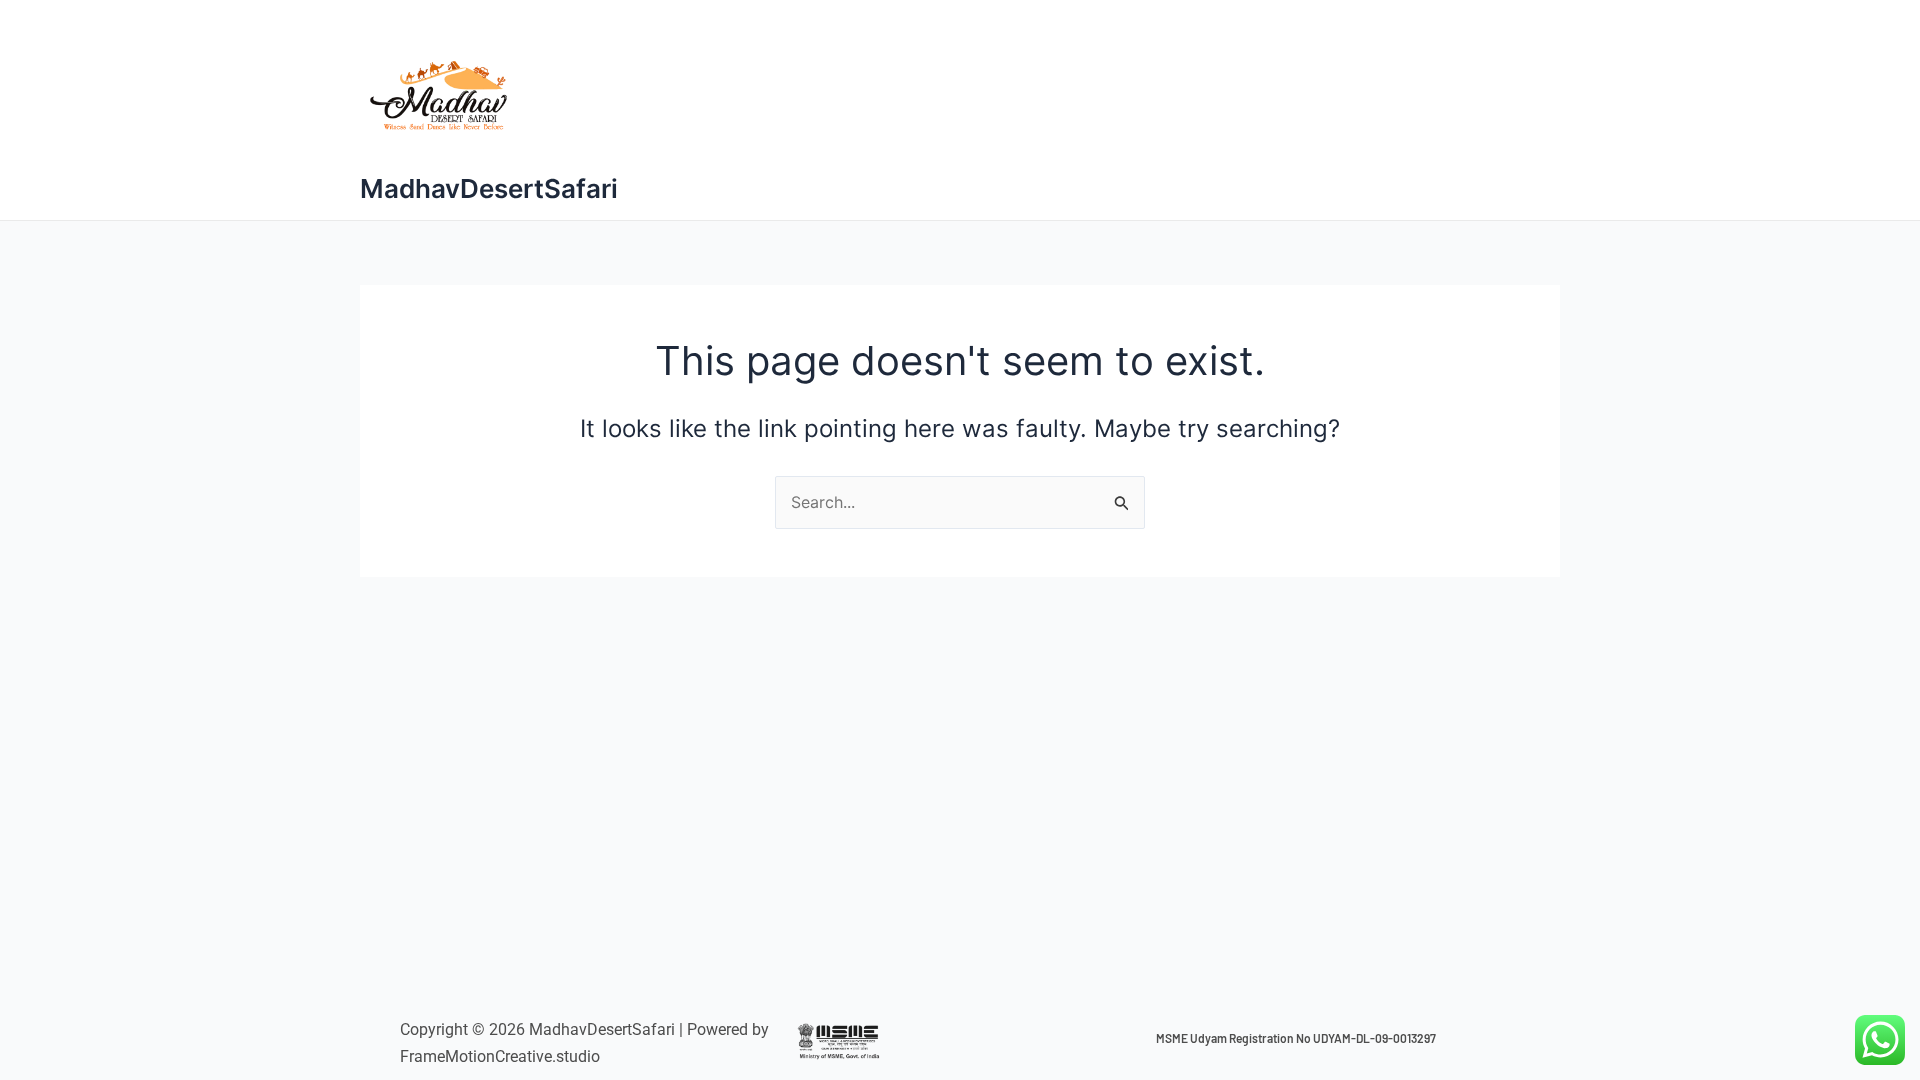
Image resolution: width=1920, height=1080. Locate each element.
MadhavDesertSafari (489, 188)
